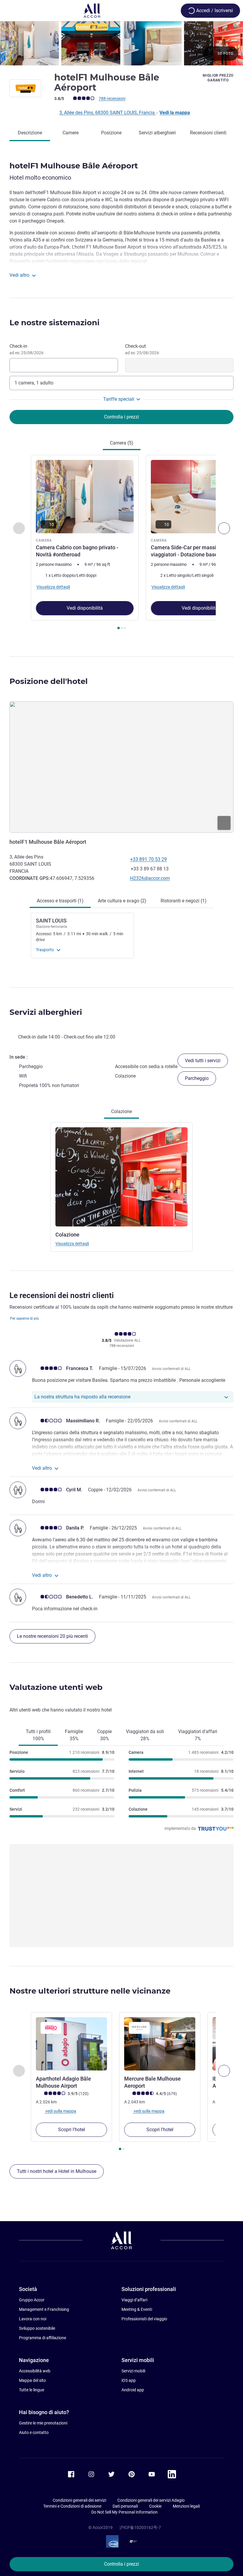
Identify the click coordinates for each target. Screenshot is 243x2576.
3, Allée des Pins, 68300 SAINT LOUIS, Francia (108, 113)
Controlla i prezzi (121, 2564)
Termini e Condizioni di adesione (72, 2506)
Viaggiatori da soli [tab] (145, 1735)
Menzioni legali (186, 2506)
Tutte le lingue (32, 2390)
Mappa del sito (32, 2380)
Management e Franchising (44, 2309)
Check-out (142, 349)
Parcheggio (197, 1078)
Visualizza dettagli (72, 1244)
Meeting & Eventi (137, 2309)
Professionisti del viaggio (144, 2319)
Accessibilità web (35, 2371)
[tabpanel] (121, 544)
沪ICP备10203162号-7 (140, 2527)
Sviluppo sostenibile (37, 2328)
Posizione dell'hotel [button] (49, 681)
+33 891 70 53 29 (148, 859)
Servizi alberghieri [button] (46, 1012)
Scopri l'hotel (72, 2130)
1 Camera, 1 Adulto (34, 383)
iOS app (129, 2380)
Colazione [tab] (121, 1111)
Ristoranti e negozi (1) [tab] (184, 901)
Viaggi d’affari (134, 2300)
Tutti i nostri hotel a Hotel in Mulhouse (57, 2171)
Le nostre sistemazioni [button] (55, 323)
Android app (133, 2390)
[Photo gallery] (121, 43)
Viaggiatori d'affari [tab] (198, 1735)
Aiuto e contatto (34, 2432)
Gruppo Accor (32, 2300)
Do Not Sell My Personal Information (124, 2512)
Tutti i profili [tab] (38, 1735)
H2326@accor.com (150, 878)
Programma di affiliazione (43, 2338)
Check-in (27, 349)
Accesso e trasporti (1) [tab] (60, 901)
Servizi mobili (133, 2371)
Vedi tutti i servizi (203, 1061)
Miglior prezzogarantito (218, 78)
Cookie (155, 2506)
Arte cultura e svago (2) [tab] (122, 901)
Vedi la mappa (175, 113)
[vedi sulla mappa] (121, 767)
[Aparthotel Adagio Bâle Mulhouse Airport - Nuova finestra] (71, 2044)
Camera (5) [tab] (122, 443)
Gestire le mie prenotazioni (43, 2423)
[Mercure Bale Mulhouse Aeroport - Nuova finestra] (160, 2044)
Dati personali (125, 2506)
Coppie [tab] (104, 1735)
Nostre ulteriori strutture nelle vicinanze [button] (90, 1991)
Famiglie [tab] (74, 1735)
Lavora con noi (33, 2319)
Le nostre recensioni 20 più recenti (52, 1636)
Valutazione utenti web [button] (56, 1687)
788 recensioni (112, 99)
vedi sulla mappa (60, 2111)
